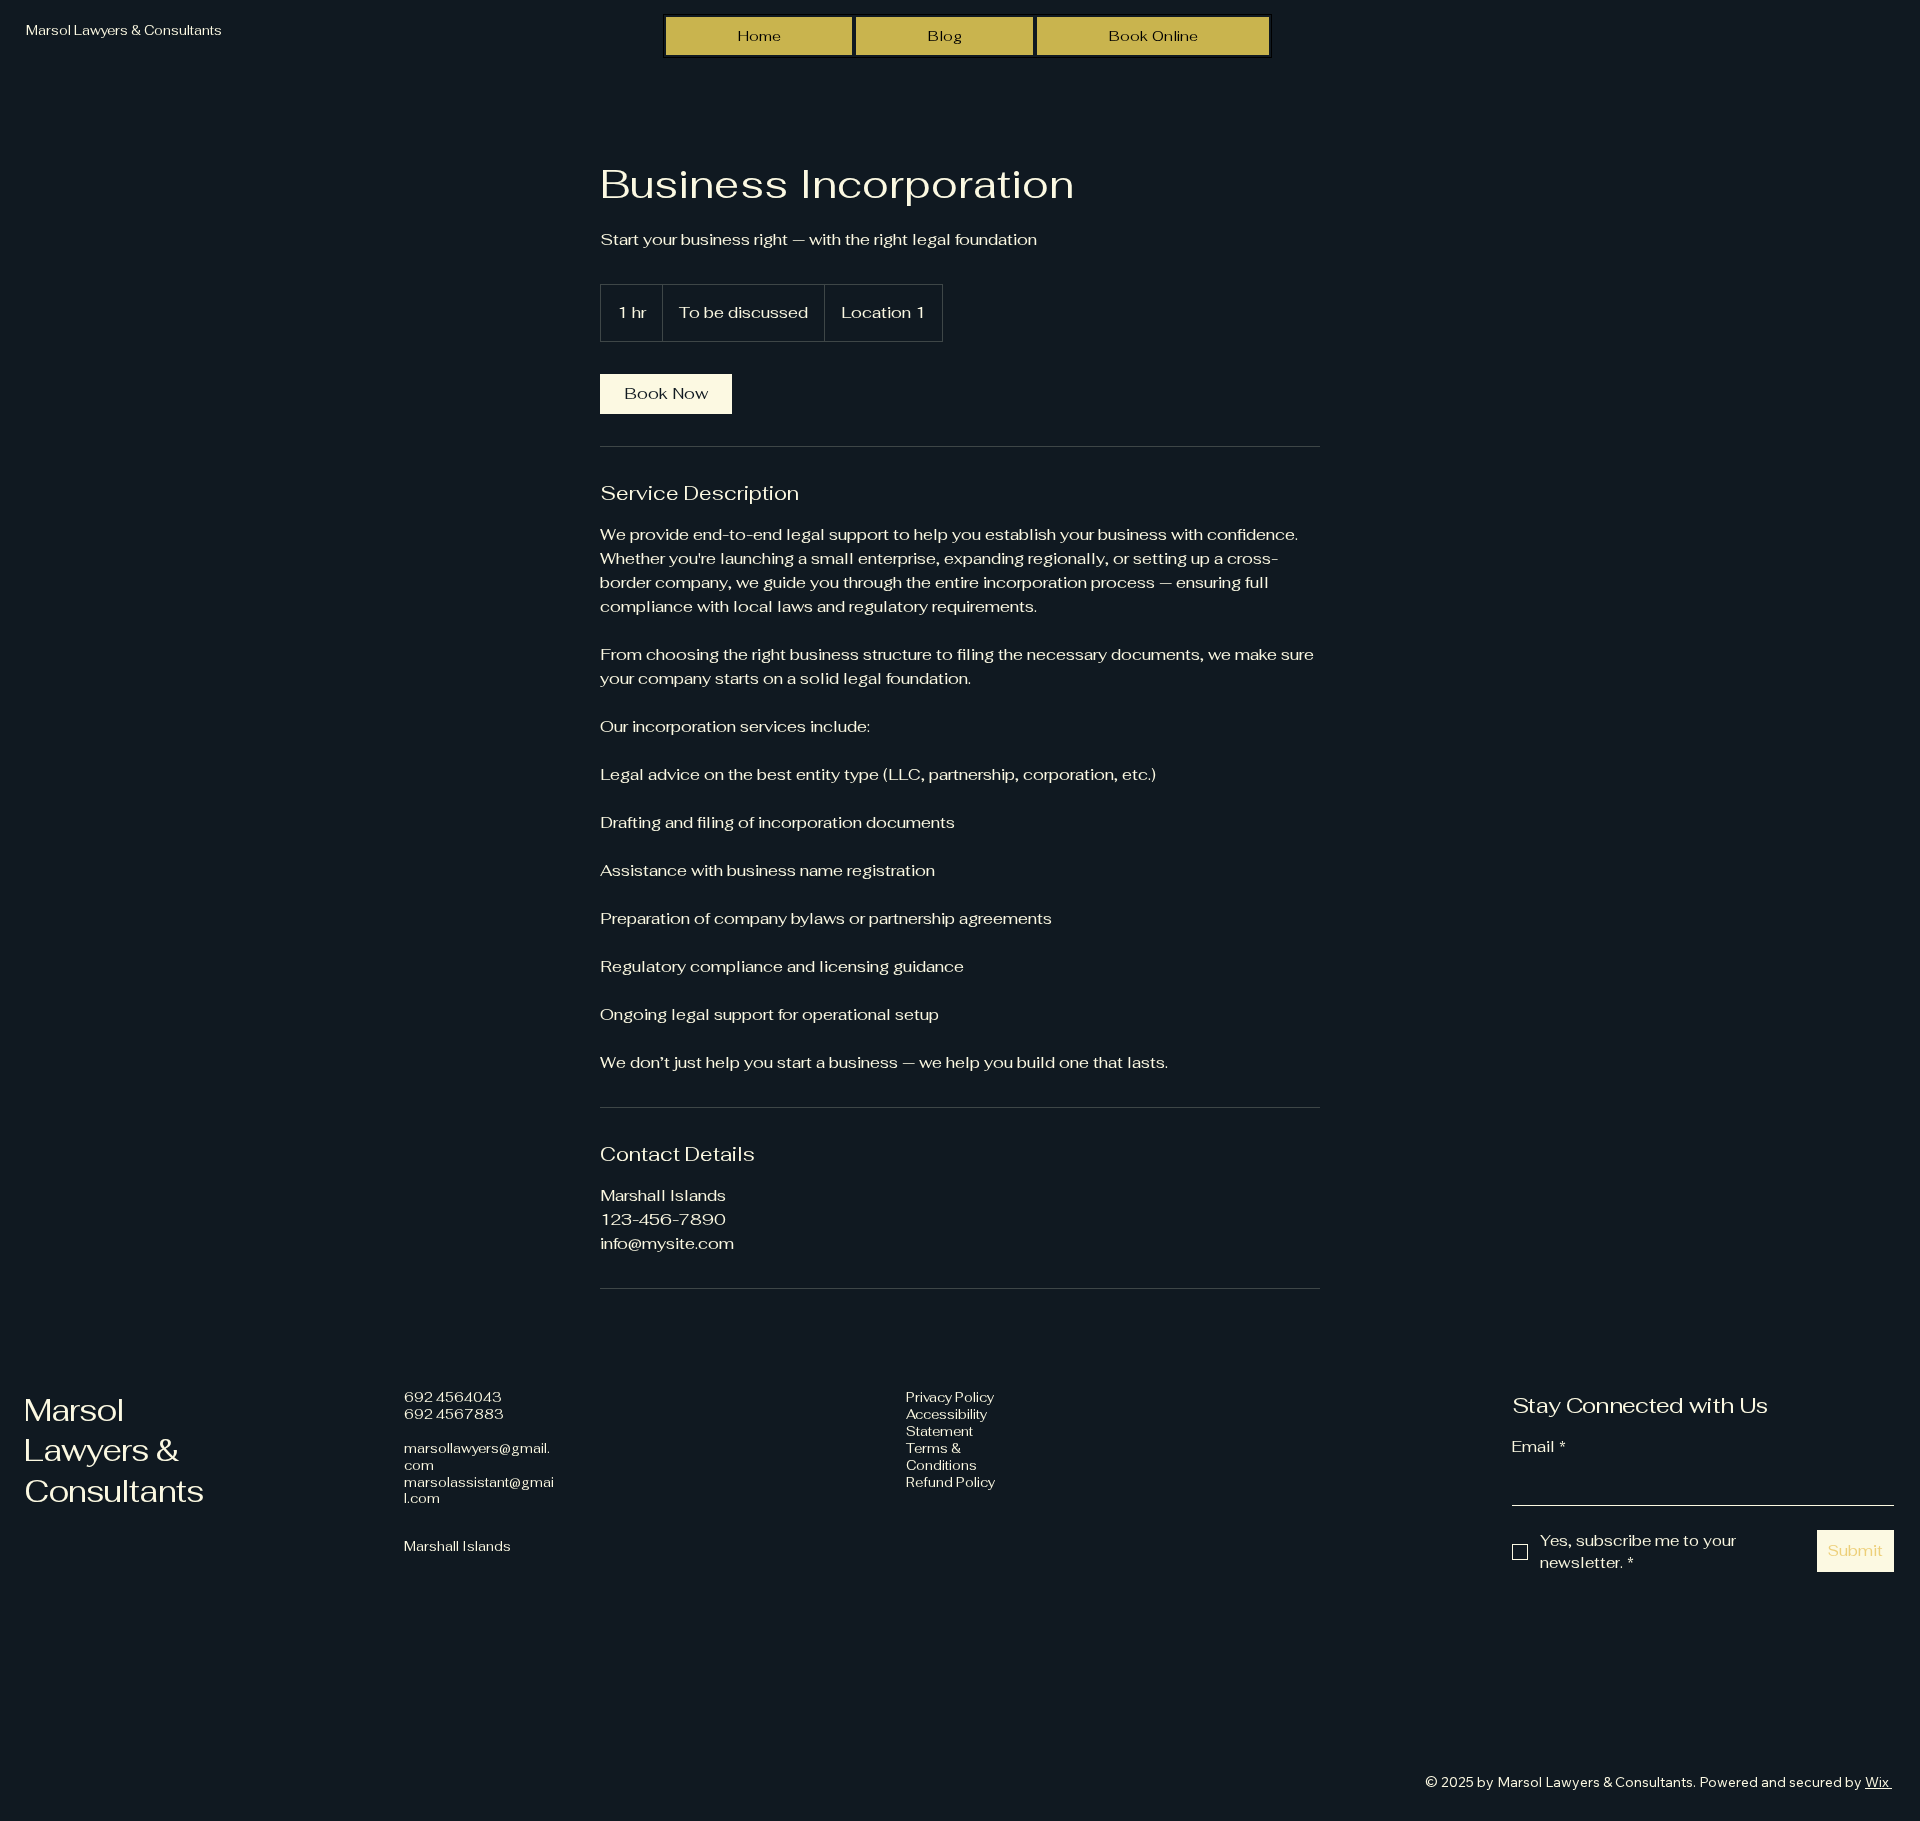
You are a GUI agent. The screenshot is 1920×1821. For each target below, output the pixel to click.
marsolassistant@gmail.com (479, 1491)
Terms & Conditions (941, 1457)
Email (1539, 1446)
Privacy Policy (950, 1397)
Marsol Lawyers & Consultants (113, 1450)
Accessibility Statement (946, 1423)
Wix (1877, 1782)
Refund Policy (950, 1482)
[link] (666, 394)
